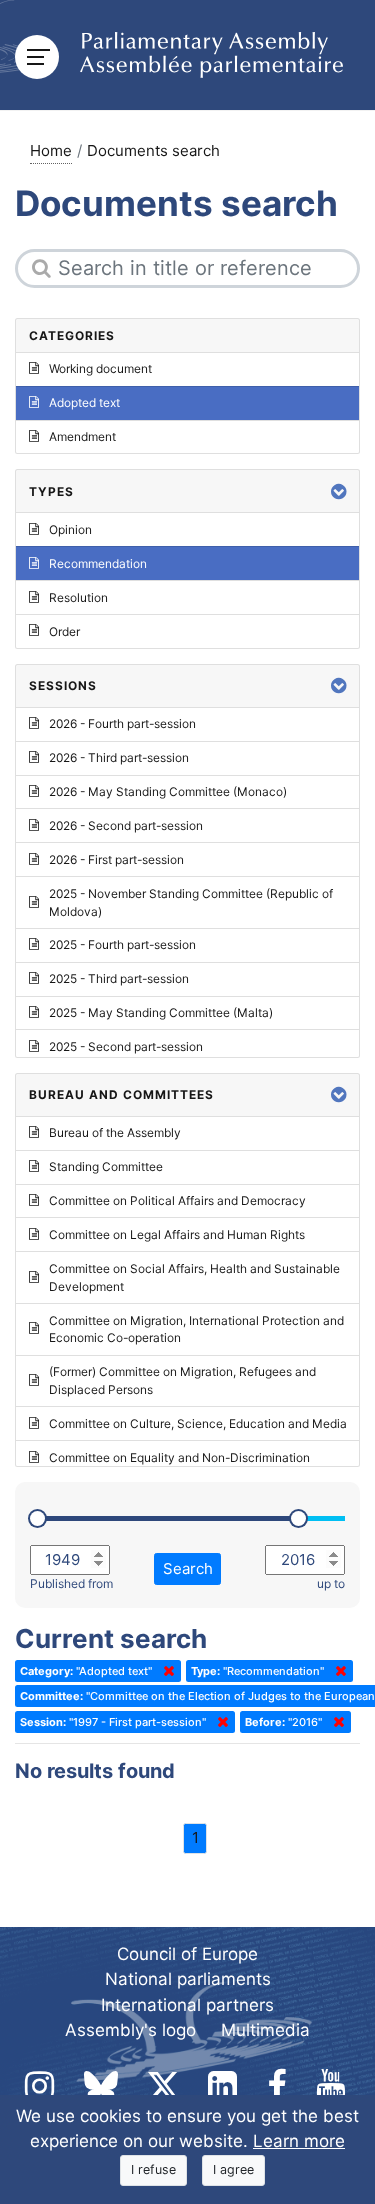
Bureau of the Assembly (115, 1132)
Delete (165, 1671)
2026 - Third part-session (119, 757)
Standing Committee (106, 1166)
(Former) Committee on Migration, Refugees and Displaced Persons (182, 1380)
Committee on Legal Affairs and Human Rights (177, 1234)
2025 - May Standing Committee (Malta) (161, 1012)
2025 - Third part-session (119, 978)
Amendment (82, 436)
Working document (100, 368)
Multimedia (265, 2030)
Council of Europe (187, 1954)
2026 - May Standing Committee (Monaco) (168, 791)
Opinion (70, 529)
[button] (339, 491)
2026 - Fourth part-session (122, 723)
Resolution (78, 597)
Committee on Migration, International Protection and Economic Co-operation (196, 1329)
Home (51, 150)
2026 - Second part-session (126, 825)
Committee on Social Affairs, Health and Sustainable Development (194, 1277)
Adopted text (84, 402)
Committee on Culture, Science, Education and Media (198, 1423)
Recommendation (98, 563)
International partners (187, 2005)
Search (188, 1568)
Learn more (299, 2141)
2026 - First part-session (116, 859)
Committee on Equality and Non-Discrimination (179, 1457)
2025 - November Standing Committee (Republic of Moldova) (191, 902)
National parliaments (188, 1979)
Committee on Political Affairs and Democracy (177, 1200)
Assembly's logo (130, 2030)
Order (64, 631)
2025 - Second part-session (126, 1046)
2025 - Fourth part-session (122, 944)
